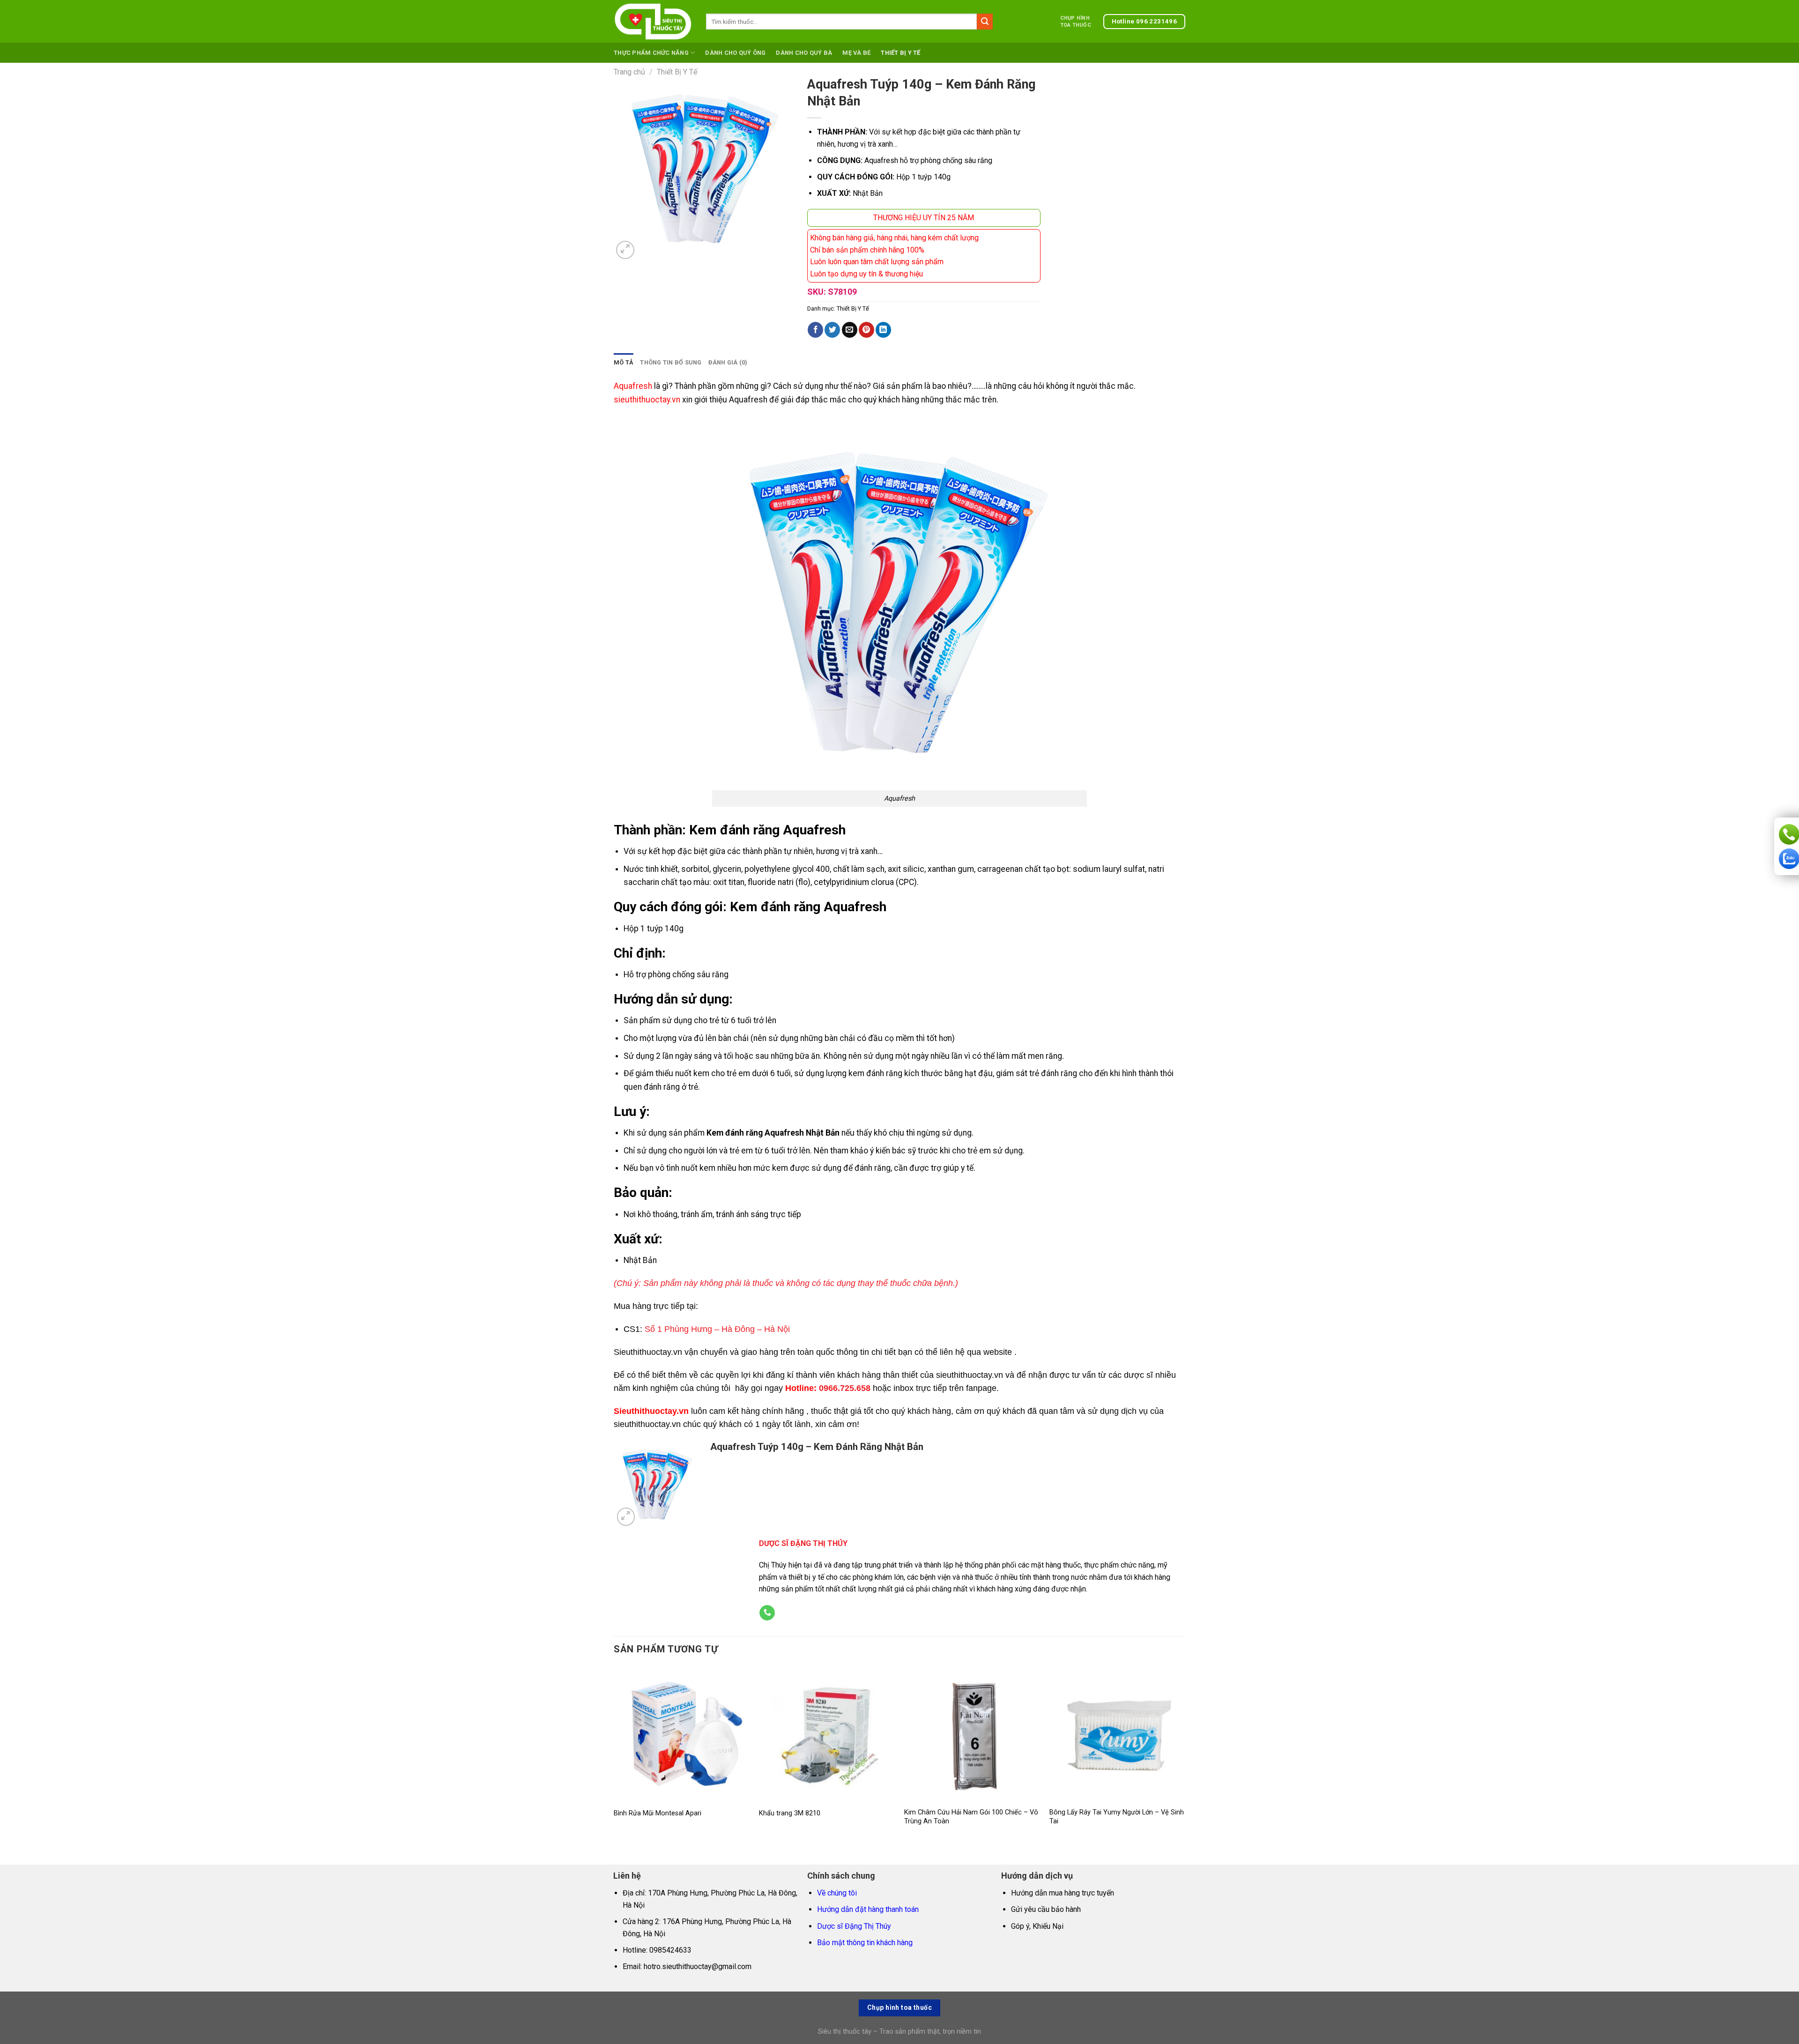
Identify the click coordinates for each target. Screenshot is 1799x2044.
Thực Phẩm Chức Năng (651, 53)
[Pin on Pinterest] (866, 330)
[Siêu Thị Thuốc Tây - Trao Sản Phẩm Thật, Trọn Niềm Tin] (653, 22)
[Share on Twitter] (832, 330)
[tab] (624, 363)
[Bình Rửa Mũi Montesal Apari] (682, 1734)
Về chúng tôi (837, 1893)
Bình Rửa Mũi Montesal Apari (658, 1813)
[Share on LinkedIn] (883, 330)
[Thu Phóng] (625, 250)
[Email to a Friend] (850, 330)
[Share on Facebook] (815, 330)
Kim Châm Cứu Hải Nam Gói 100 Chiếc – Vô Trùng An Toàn (971, 1817)
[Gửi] (985, 22)
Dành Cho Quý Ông (735, 53)
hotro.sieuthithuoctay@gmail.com (698, 1966)
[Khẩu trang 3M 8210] (827, 1734)
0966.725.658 (845, 1388)
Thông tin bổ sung (671, 362)
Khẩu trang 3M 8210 (790, 1813)
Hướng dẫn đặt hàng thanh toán (868, 1909)
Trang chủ (629, 72)
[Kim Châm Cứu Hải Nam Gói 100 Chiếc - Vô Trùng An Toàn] (972, 1734)
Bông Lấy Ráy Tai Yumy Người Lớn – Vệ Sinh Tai (1117, 1817)
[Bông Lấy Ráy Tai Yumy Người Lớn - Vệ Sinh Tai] (1117, 1734)
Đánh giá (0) (728, 362)
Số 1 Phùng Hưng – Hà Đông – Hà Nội (717, 1329)
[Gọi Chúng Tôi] (767, 1613)
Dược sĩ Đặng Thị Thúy (854, 1926)
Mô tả (624, 362)
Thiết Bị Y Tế (900, 53)
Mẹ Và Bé (856, 53)
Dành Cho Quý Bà (804, 53)
